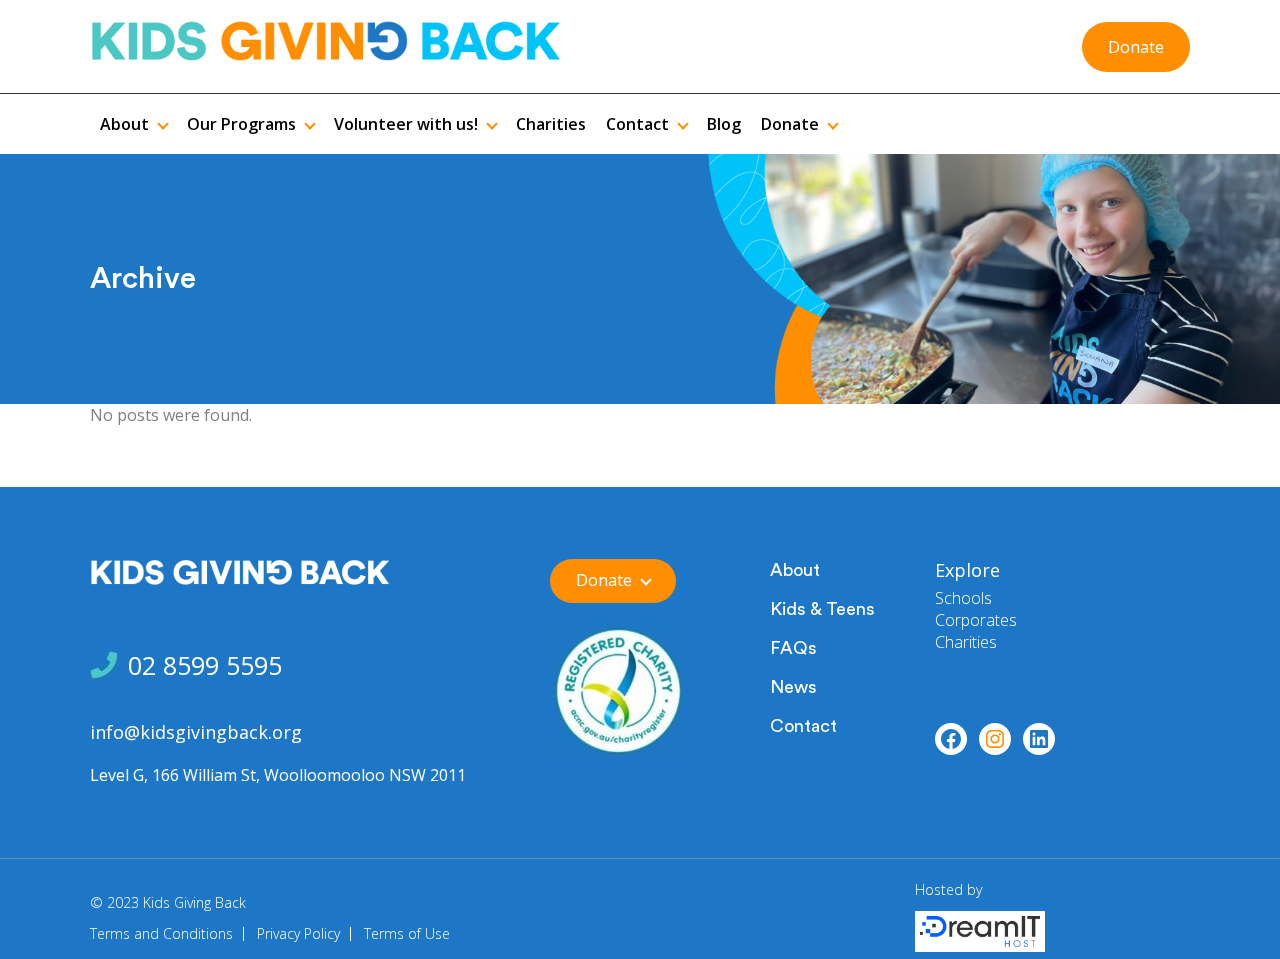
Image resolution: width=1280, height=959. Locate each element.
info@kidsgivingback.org (196, 732)
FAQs (793, 648)
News (793, 687)
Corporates (976, 620)
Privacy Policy (298, 933)
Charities (966, 642)
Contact (803, 726)
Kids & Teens (822, 609)
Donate (1136, 47)
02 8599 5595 (205, 665)
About (795, 570)
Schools (963, 598)
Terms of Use (407, 933)
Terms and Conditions (161, 933)
